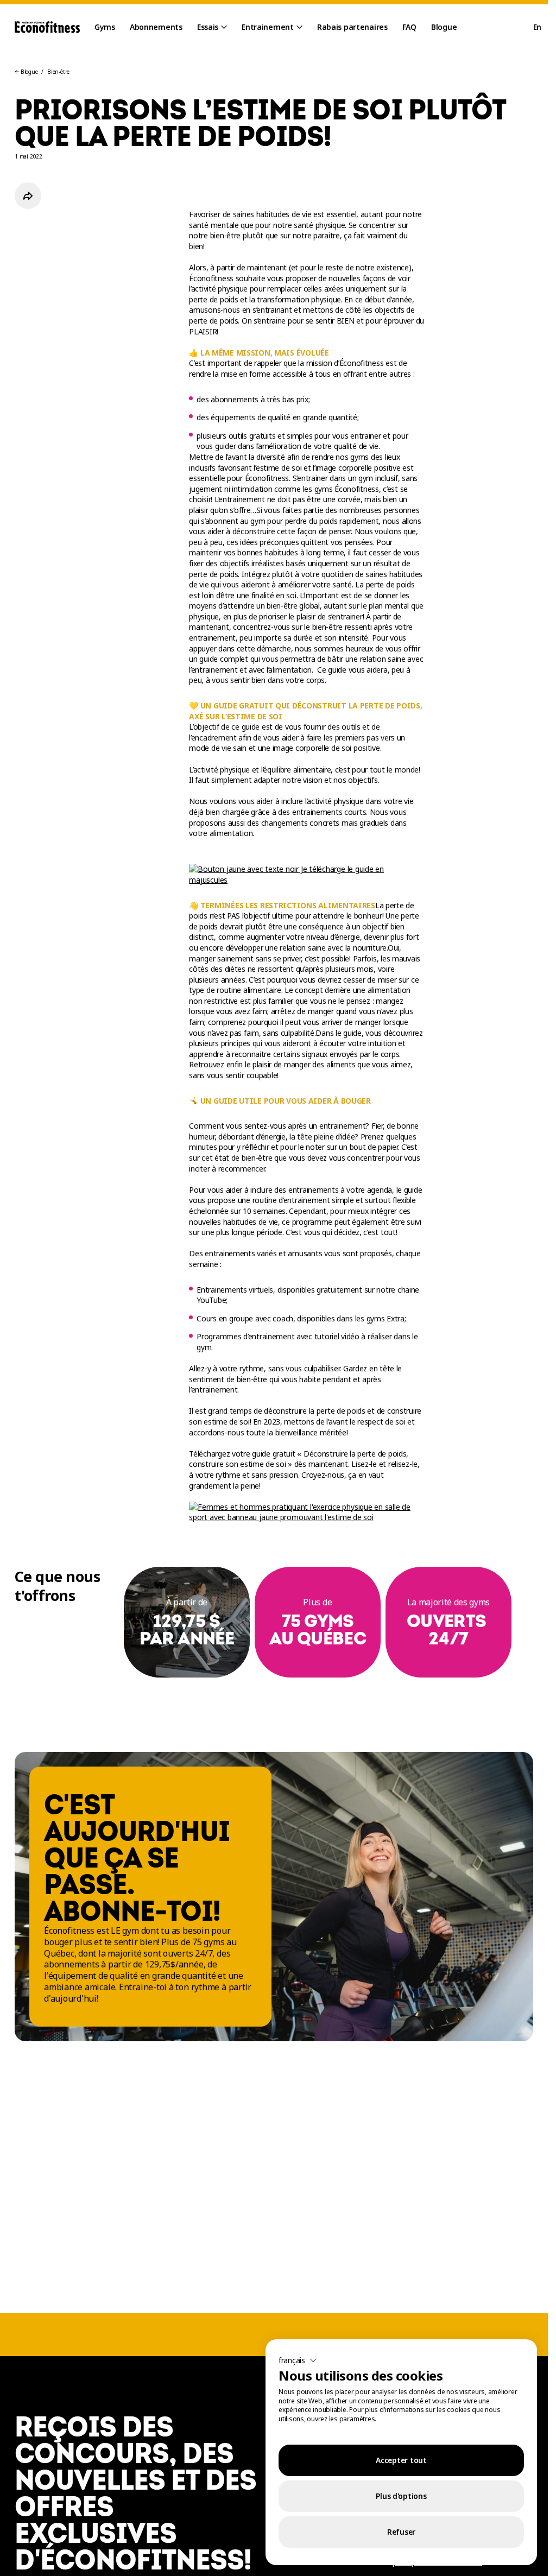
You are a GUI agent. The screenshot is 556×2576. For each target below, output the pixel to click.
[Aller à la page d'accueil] (47, 27)
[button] (298, 2360)
